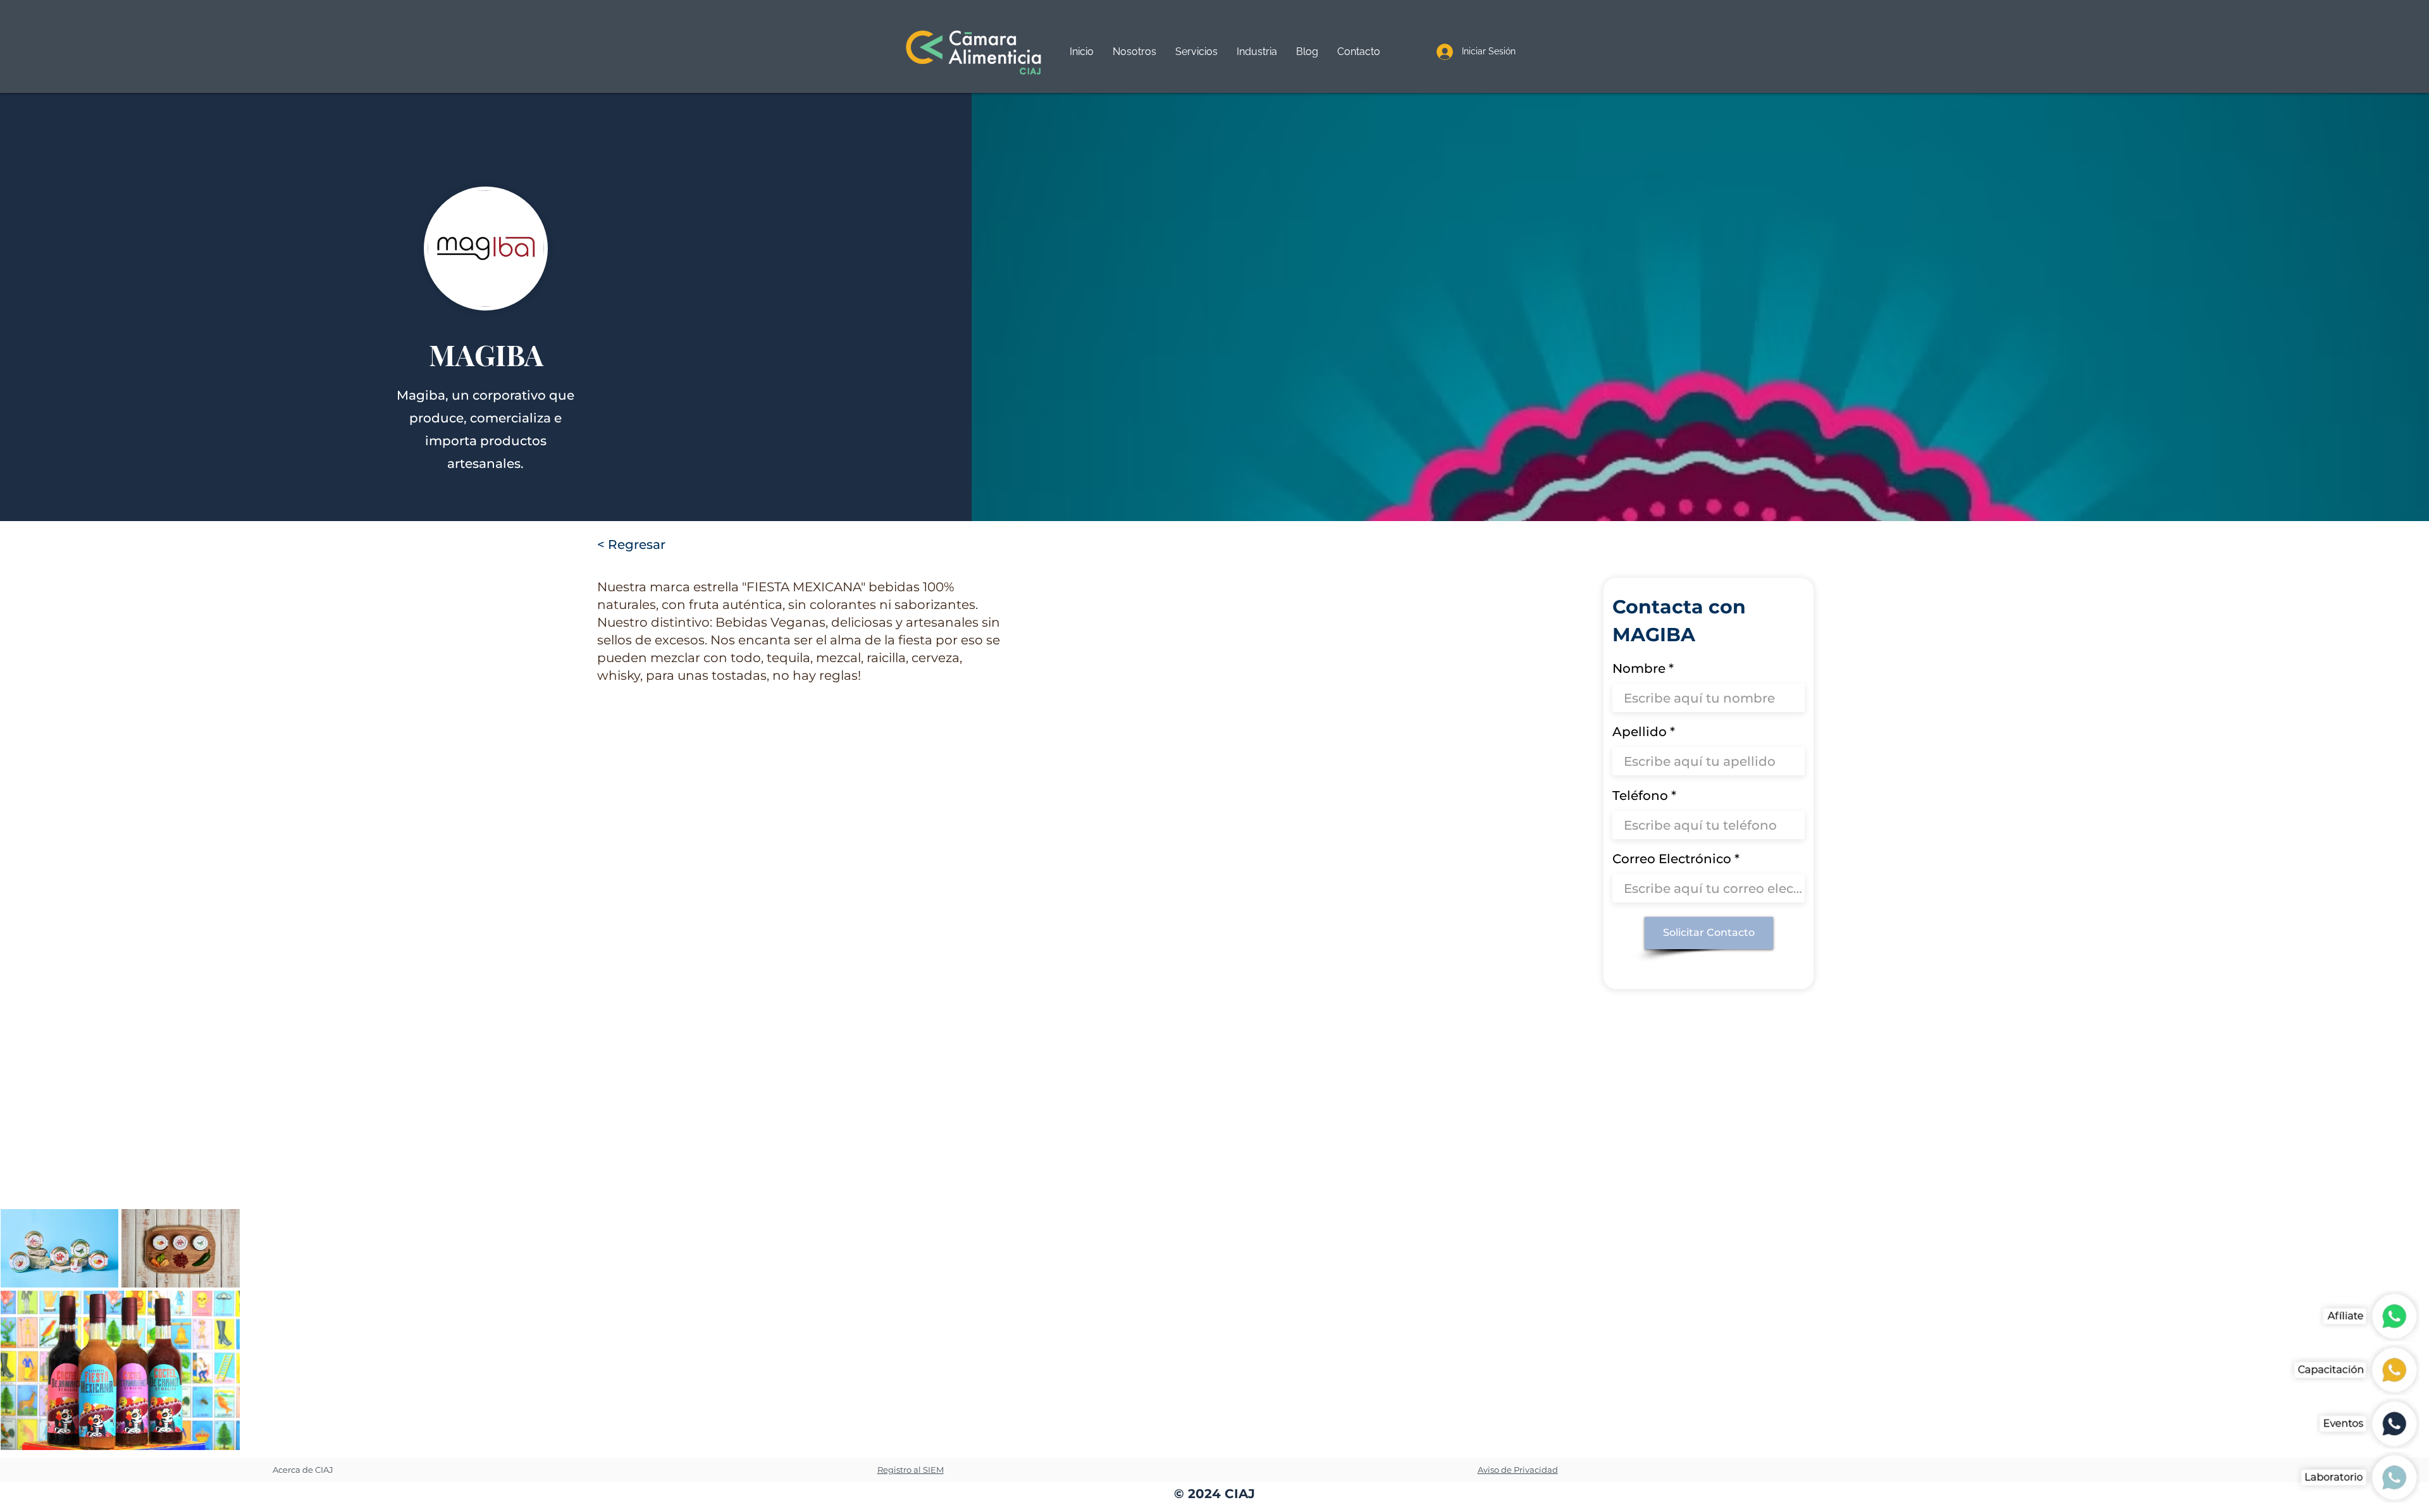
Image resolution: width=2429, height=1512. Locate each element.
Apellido (1640, 732)
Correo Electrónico (1672, 859)
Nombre (1639, 668)
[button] (1196, 52)
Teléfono (1640, 796)
